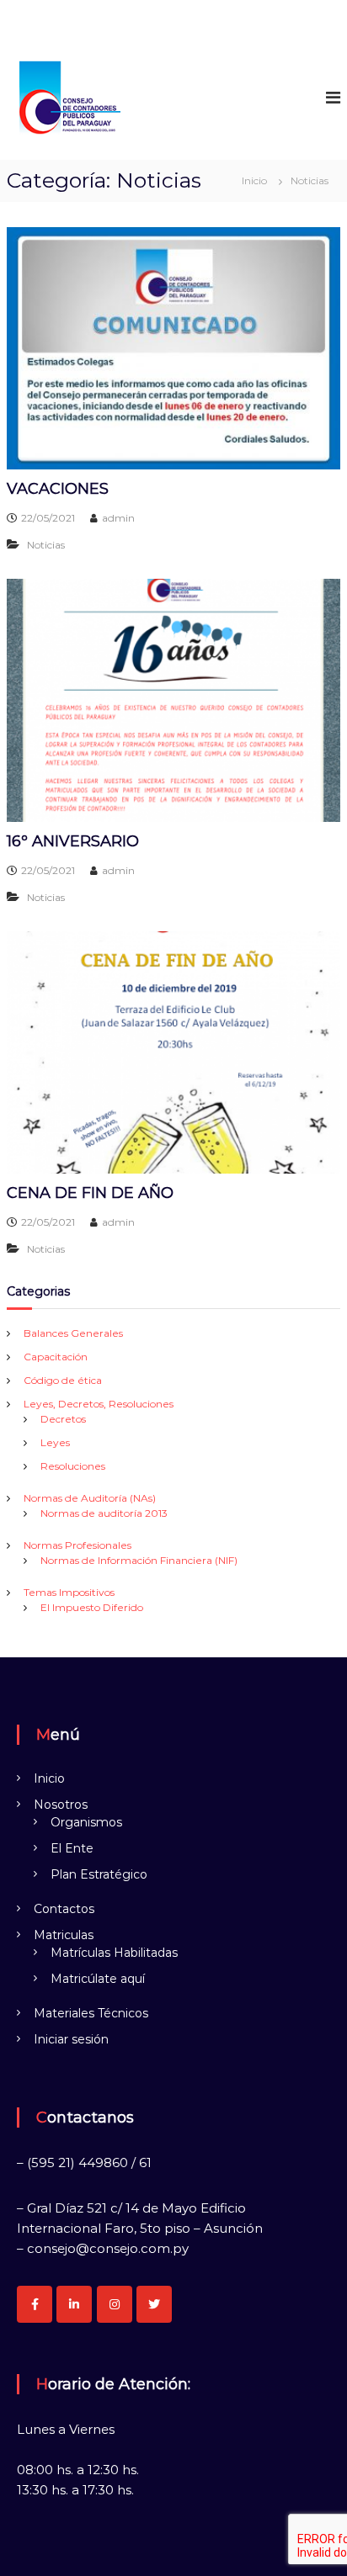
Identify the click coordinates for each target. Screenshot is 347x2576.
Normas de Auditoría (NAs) (90, 1498)
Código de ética (63, 1380)
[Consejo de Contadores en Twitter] (154, 2304)
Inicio (49, 1778)
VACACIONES (58, 489)
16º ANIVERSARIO (73, 841)
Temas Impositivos (69, 1592)
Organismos (86, 1822)
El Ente (72, 1848)
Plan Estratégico (99, 1874)
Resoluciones (73, 1466)
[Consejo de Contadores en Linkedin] (74, 2304)
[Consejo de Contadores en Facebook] (35, 2304)
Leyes (55, 1442)
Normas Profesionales (77, 1545)
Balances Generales (73, 1333)
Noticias (46, 545)
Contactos (64, 1909)
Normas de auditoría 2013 (104, 1513)
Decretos (63, 1419)
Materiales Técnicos (91, 2013)
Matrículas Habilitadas (114, 1953)
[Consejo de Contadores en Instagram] (115, 2304)
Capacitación (56, 1357)
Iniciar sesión (71, 2039)
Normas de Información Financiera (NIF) (139, 1560)
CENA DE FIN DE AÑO (90, 1193)
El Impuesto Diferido (92, 1607)
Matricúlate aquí (98, 1979)
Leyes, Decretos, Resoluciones (99, 1404)
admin (118, 518)
